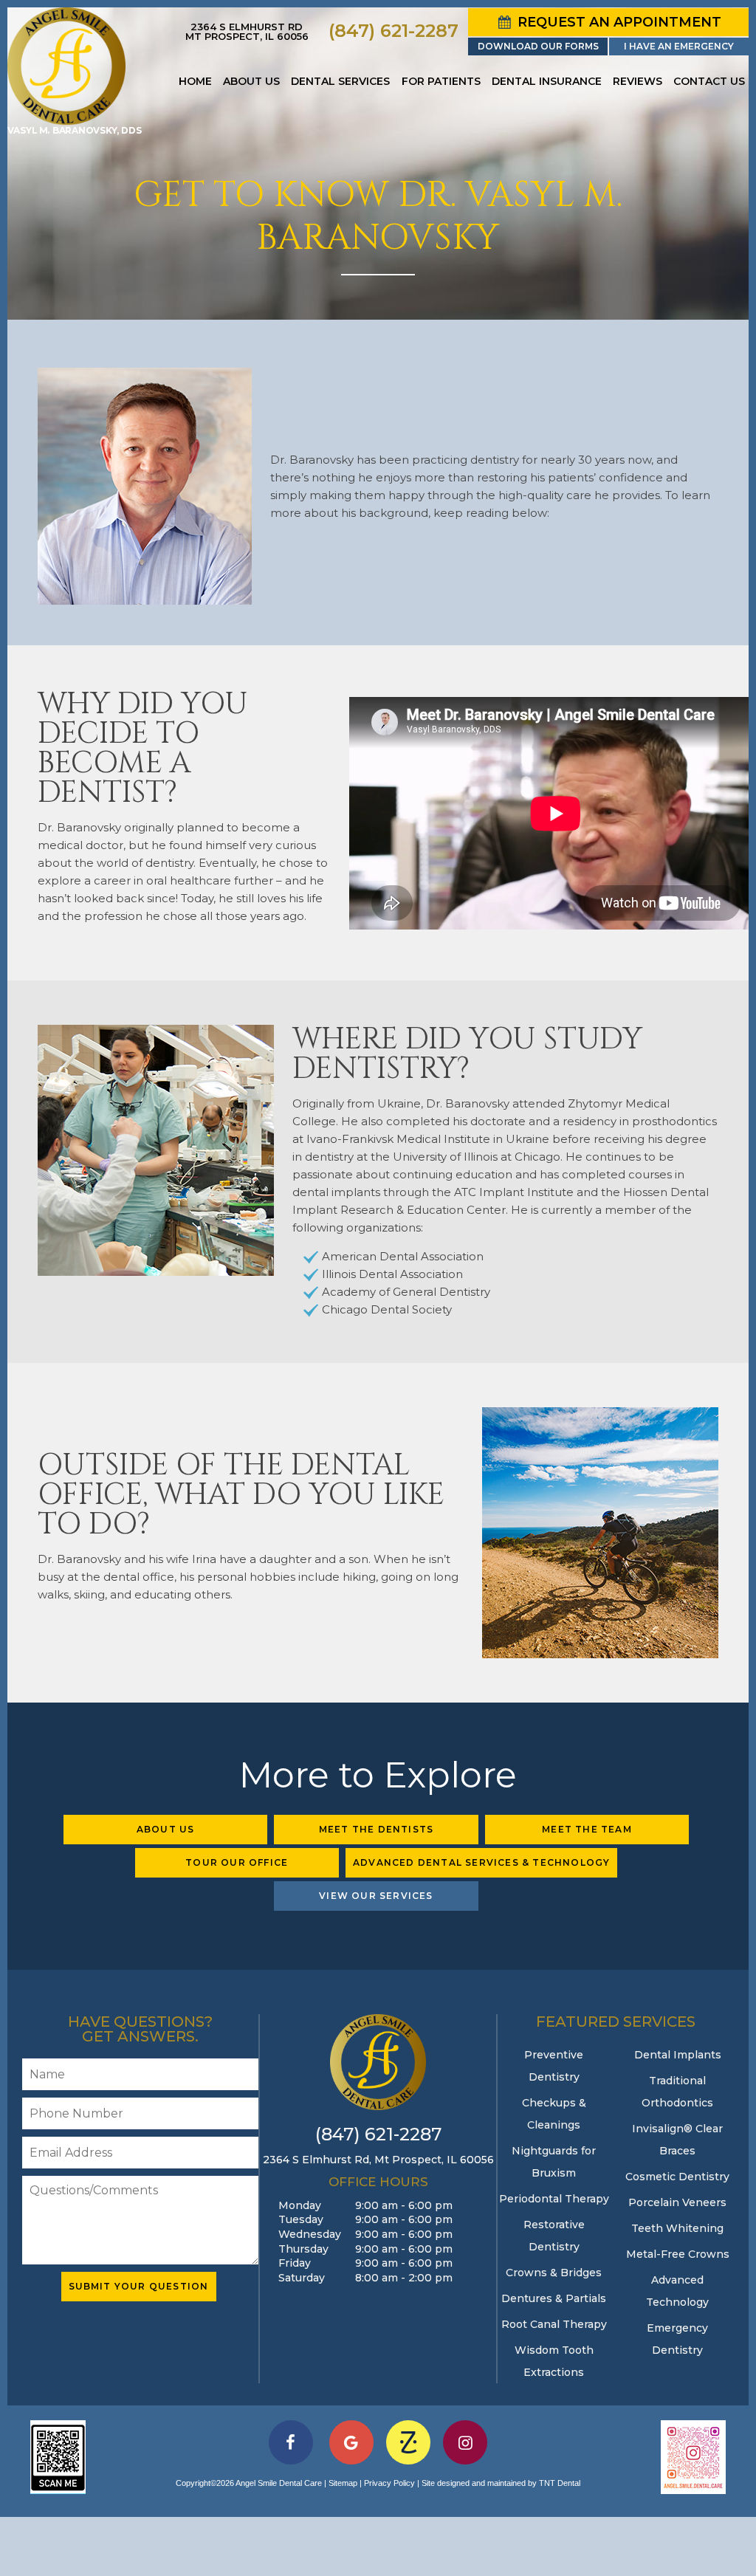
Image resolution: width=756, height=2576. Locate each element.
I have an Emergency (679, 46)
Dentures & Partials (554, 2298)
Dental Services (340, 81)
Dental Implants (678, 2055)
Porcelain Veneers (677, 2202)
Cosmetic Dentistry (677, 2177)
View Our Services (376, 1896)
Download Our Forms (538, 46)
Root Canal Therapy (554, 2324)
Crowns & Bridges (554, 2273)
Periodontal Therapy (554, 2199)
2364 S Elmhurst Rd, (378, 2160)
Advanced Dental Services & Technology (481, 1862)
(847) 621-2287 (394, 31)
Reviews (638, 81)
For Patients (441, 81)
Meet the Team (587, 1829)
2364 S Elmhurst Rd (247, 31)
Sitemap (343, 2483)
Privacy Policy (389, 2483)
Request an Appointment (618, 22)
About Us (251, 81)
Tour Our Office (237, 1862)
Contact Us (709, 81)
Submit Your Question (139, 2286)
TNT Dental (560, 2483)
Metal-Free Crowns (678, 2254)
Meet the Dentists (376, 1829)
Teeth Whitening (677, 2228)
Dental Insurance (547, 81)
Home (195, 81)
